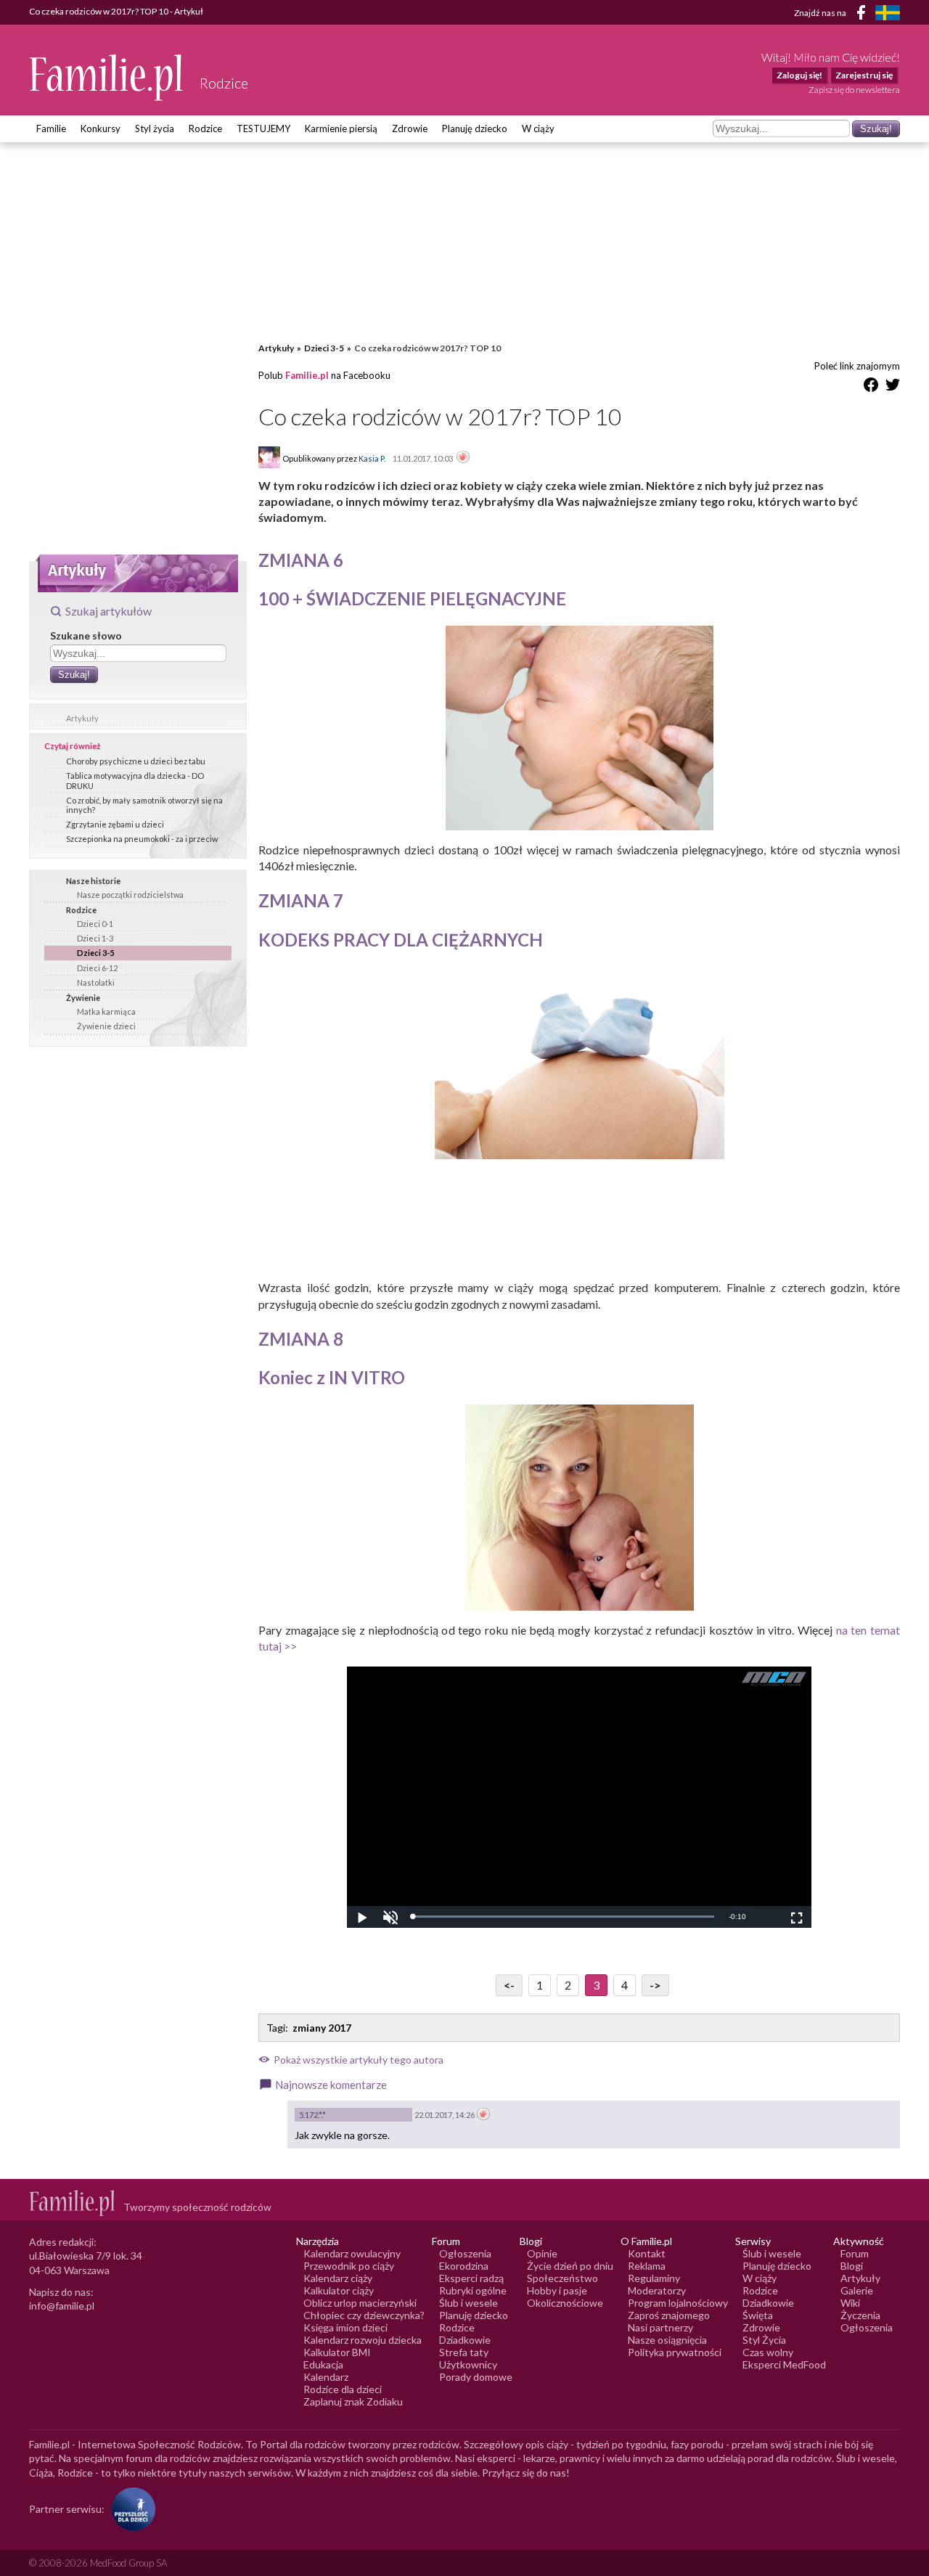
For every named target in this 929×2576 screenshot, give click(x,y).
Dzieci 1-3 (95, 938)
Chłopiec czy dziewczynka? (364, 2315)
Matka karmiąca (106, 1011)
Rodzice (205, 128)
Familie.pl (307, 375)
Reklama (647, 2266)
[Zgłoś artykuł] (463, 458)
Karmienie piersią (341, 128)
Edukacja (323, 2364)
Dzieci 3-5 (95, 953)
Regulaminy (654, 2278)
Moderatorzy (657, 2290)
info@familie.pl (62, 2306)
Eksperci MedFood (784, 2364)
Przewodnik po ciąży (349, 2266)
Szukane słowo (86, 635)
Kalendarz (326, 2377)
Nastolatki (96, 982)
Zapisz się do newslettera (854, 90)
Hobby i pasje (557, 2290)
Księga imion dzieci (345, 2327)
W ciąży (538, 128)
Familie (51, 128)
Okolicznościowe (565, 2303)
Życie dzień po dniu (570, 2266)
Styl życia (155, 128)
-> (655, 1985)
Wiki (850, 2303)
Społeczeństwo (562, 2278)
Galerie (857, 2290)
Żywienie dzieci (106, 1026)
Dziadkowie (465, 2340)
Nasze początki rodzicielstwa (130, 895)
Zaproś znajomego (669, 2315)
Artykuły (82, 718)
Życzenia (860, 2315)
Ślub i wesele (468, 2303)
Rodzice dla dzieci (343, 2389)
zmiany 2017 (322, 2028)
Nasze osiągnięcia (667, 2340)
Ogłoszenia (465, 2253)
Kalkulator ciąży (339, 2290)
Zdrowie (410, 128)
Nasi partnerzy (660, 2327)
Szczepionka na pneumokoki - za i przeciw (142, 839)
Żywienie (83, 998)
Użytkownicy (468, 2364)
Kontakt (647, 2253)
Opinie (542, 2253)
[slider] (563, 1917)
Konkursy (101, 128)
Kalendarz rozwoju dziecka (363, 2340)
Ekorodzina (464, 2266)
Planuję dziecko (475, 128)
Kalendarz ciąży (338, 2278)
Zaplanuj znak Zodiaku (353, 2401)
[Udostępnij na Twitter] (893, 387)
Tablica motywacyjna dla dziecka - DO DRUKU (135, 780)
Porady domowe (476, 2377)
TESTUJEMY (263, 128)
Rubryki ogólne (473, 2290)
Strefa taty (464, 2352)
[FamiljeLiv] (888, 13)
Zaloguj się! (799, 75)
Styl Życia (764, 2340)
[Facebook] (864, 15)
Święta (758, 2315)
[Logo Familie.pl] (107, 77)
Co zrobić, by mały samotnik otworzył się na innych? (144, 805)
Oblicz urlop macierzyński (360, 2303)
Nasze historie (93, 881)
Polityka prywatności (675, 2352)
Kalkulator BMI (337, 2352)
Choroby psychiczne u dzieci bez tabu (136, 761)
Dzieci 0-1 (95, 924)
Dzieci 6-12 (97, 968)
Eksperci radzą (471, 2278)
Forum (855, 2253)
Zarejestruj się (864, 75)
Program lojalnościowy (678, 2303)
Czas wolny (768, 2352)
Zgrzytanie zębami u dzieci (115, 824)
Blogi (852, 2266)
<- (509, 1985)
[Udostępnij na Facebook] (871, 387)
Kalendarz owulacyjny (352, 2253)
